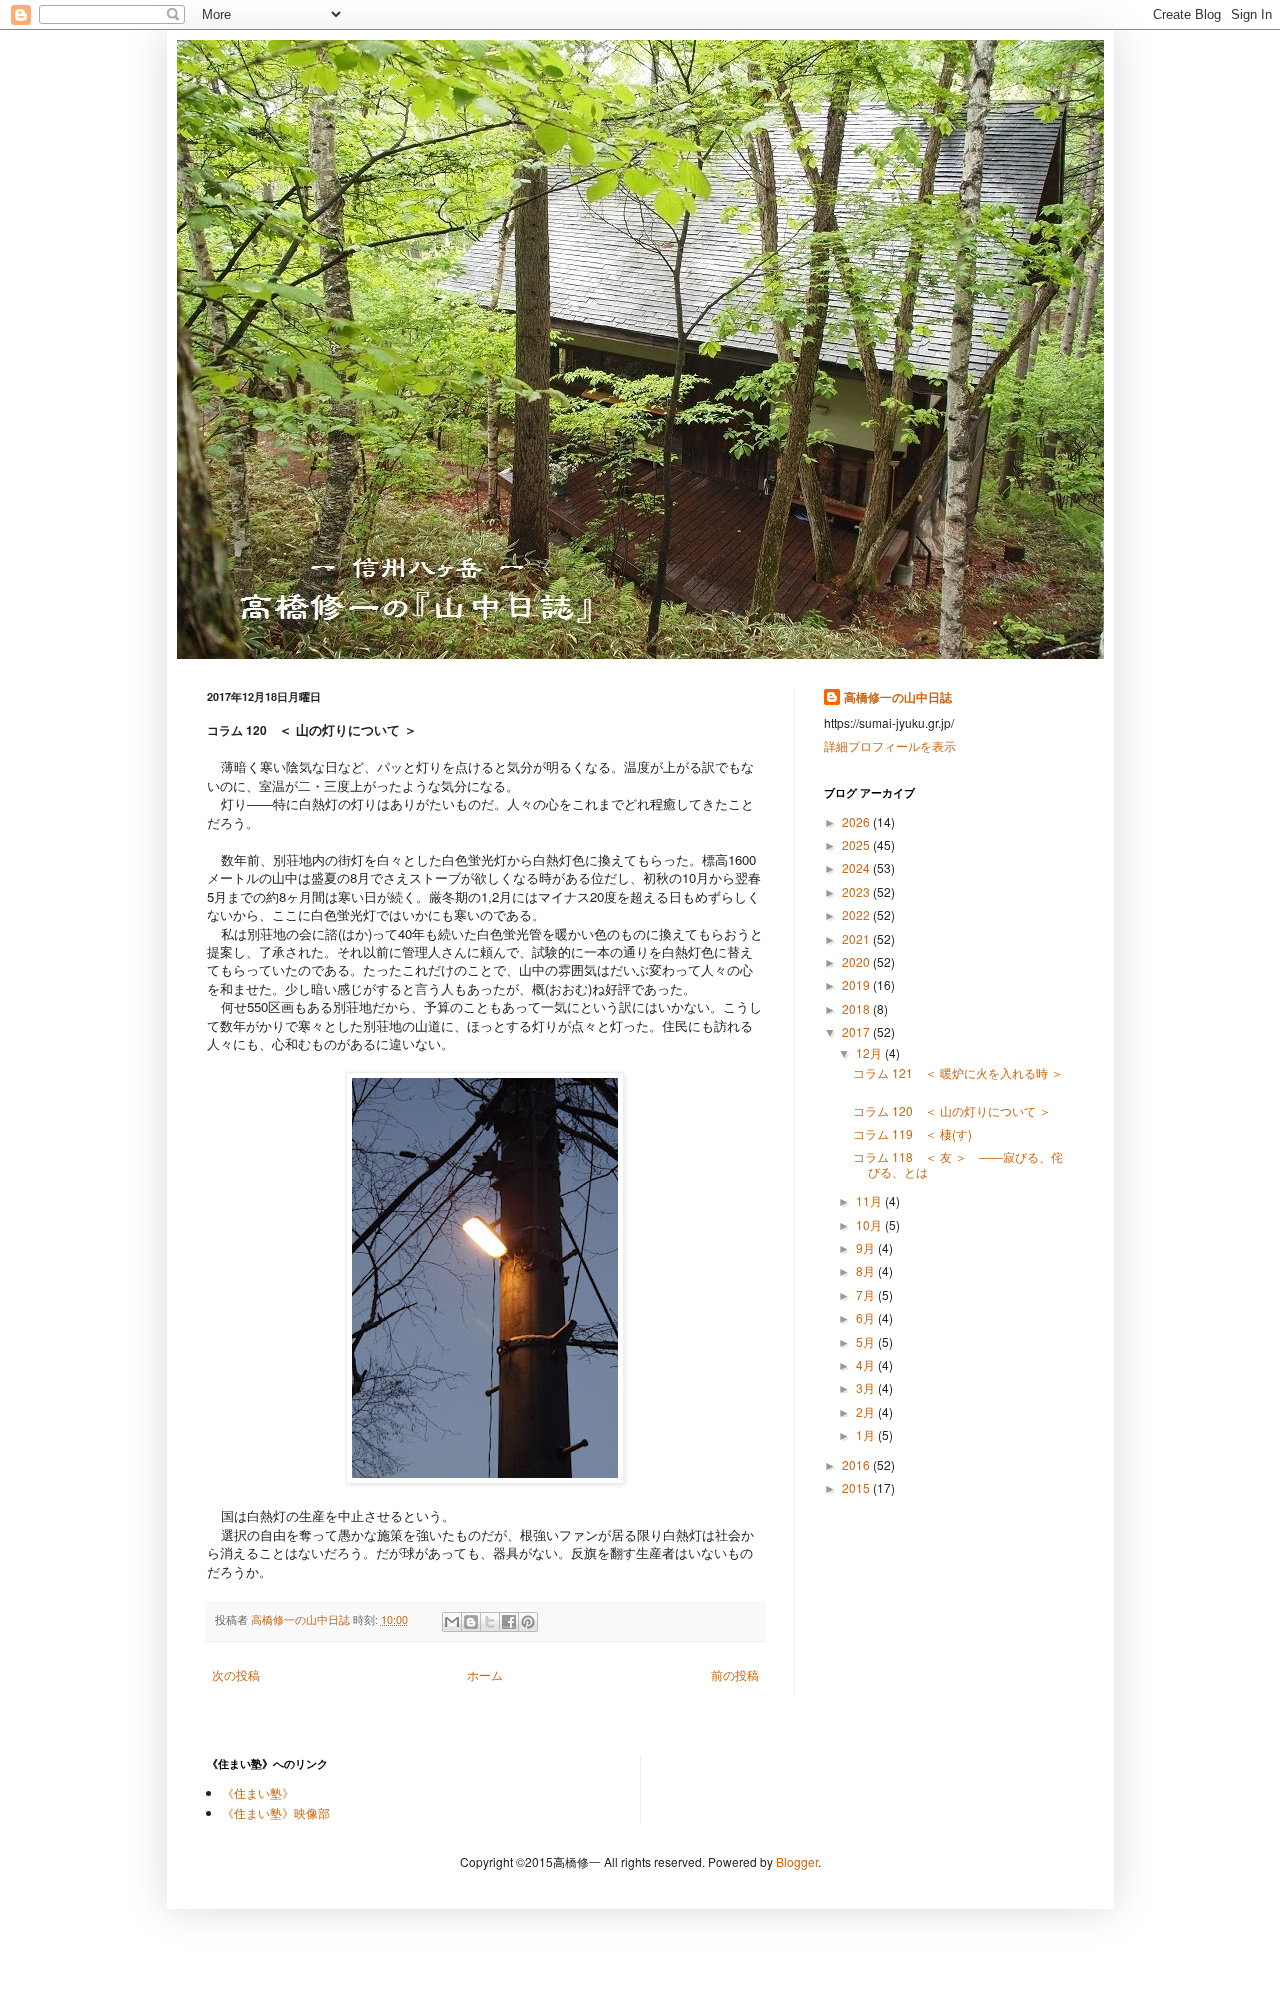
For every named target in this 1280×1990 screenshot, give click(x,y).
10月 (870, 1224)
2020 (857, 961)
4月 (867, 1364)
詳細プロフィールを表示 (890, 745)
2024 (857, 867)
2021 (857, 938)
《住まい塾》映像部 (276, 1812)
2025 (857, 844)
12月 (870, 1052)
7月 (867, 1294)
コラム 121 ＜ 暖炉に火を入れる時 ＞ (964, 1079)
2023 (857, 891)
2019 (857, 984)
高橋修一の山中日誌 (898, 697)
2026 (857, 821)
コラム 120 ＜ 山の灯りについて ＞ (952, 1110)
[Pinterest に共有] (528, 1622)
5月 (867, 1341)
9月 (867, 1247)
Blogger (797, 1861)
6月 (867, 1317)
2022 (857, 914)
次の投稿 (236, 1674)
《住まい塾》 (258, 1792)
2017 (857, 1031)
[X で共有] (490, 1622)
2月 (867, 1411)
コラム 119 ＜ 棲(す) (912, 1133)
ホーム (485, 1674)
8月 (867, 1270)
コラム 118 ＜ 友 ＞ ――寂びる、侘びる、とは (958, 1163)
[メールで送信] (452, 1622)
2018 (857, 1008)
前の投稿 (735, 1674)
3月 (867, 1387)
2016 (857, 1464)
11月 (870, 1200)
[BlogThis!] (471, 1622)
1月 (867, 1434)
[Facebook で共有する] (509, 1622)
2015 (857, 1487)
